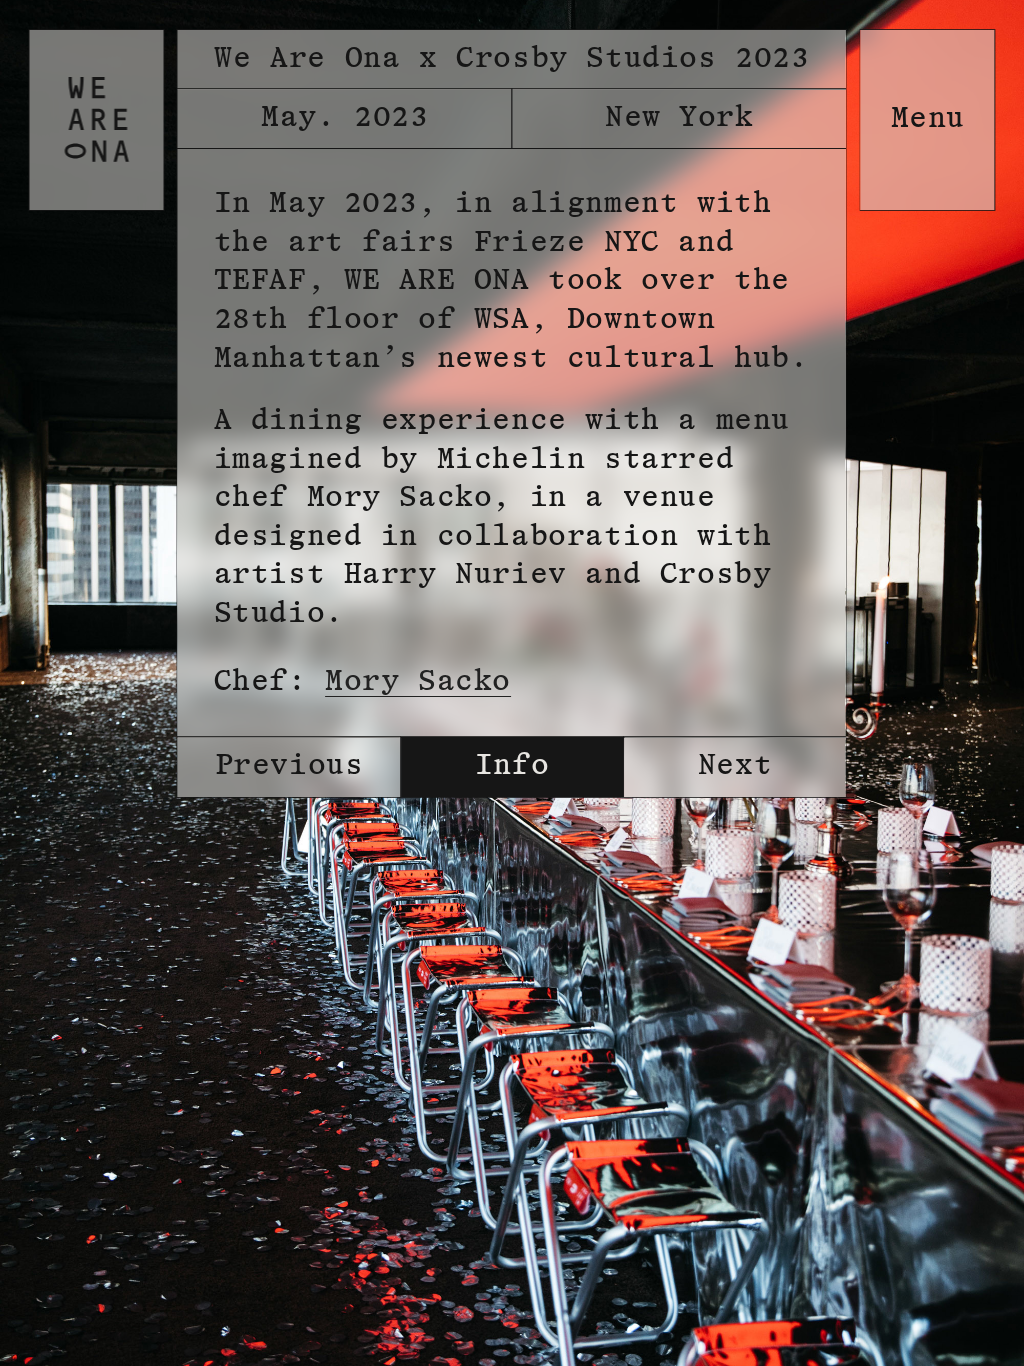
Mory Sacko (418, 682)
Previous (289, 766)
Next (735, 766)
